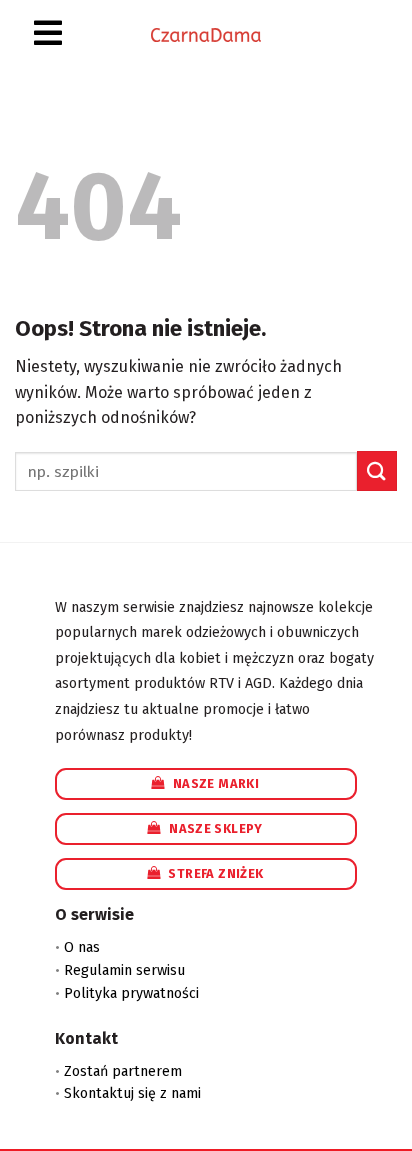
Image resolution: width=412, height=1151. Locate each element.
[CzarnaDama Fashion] (206, 34)
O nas (82, 947)
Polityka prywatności (131, 993)
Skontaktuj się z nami (132, 1093)
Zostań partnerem (123, 1071)
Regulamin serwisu (124, 970)
